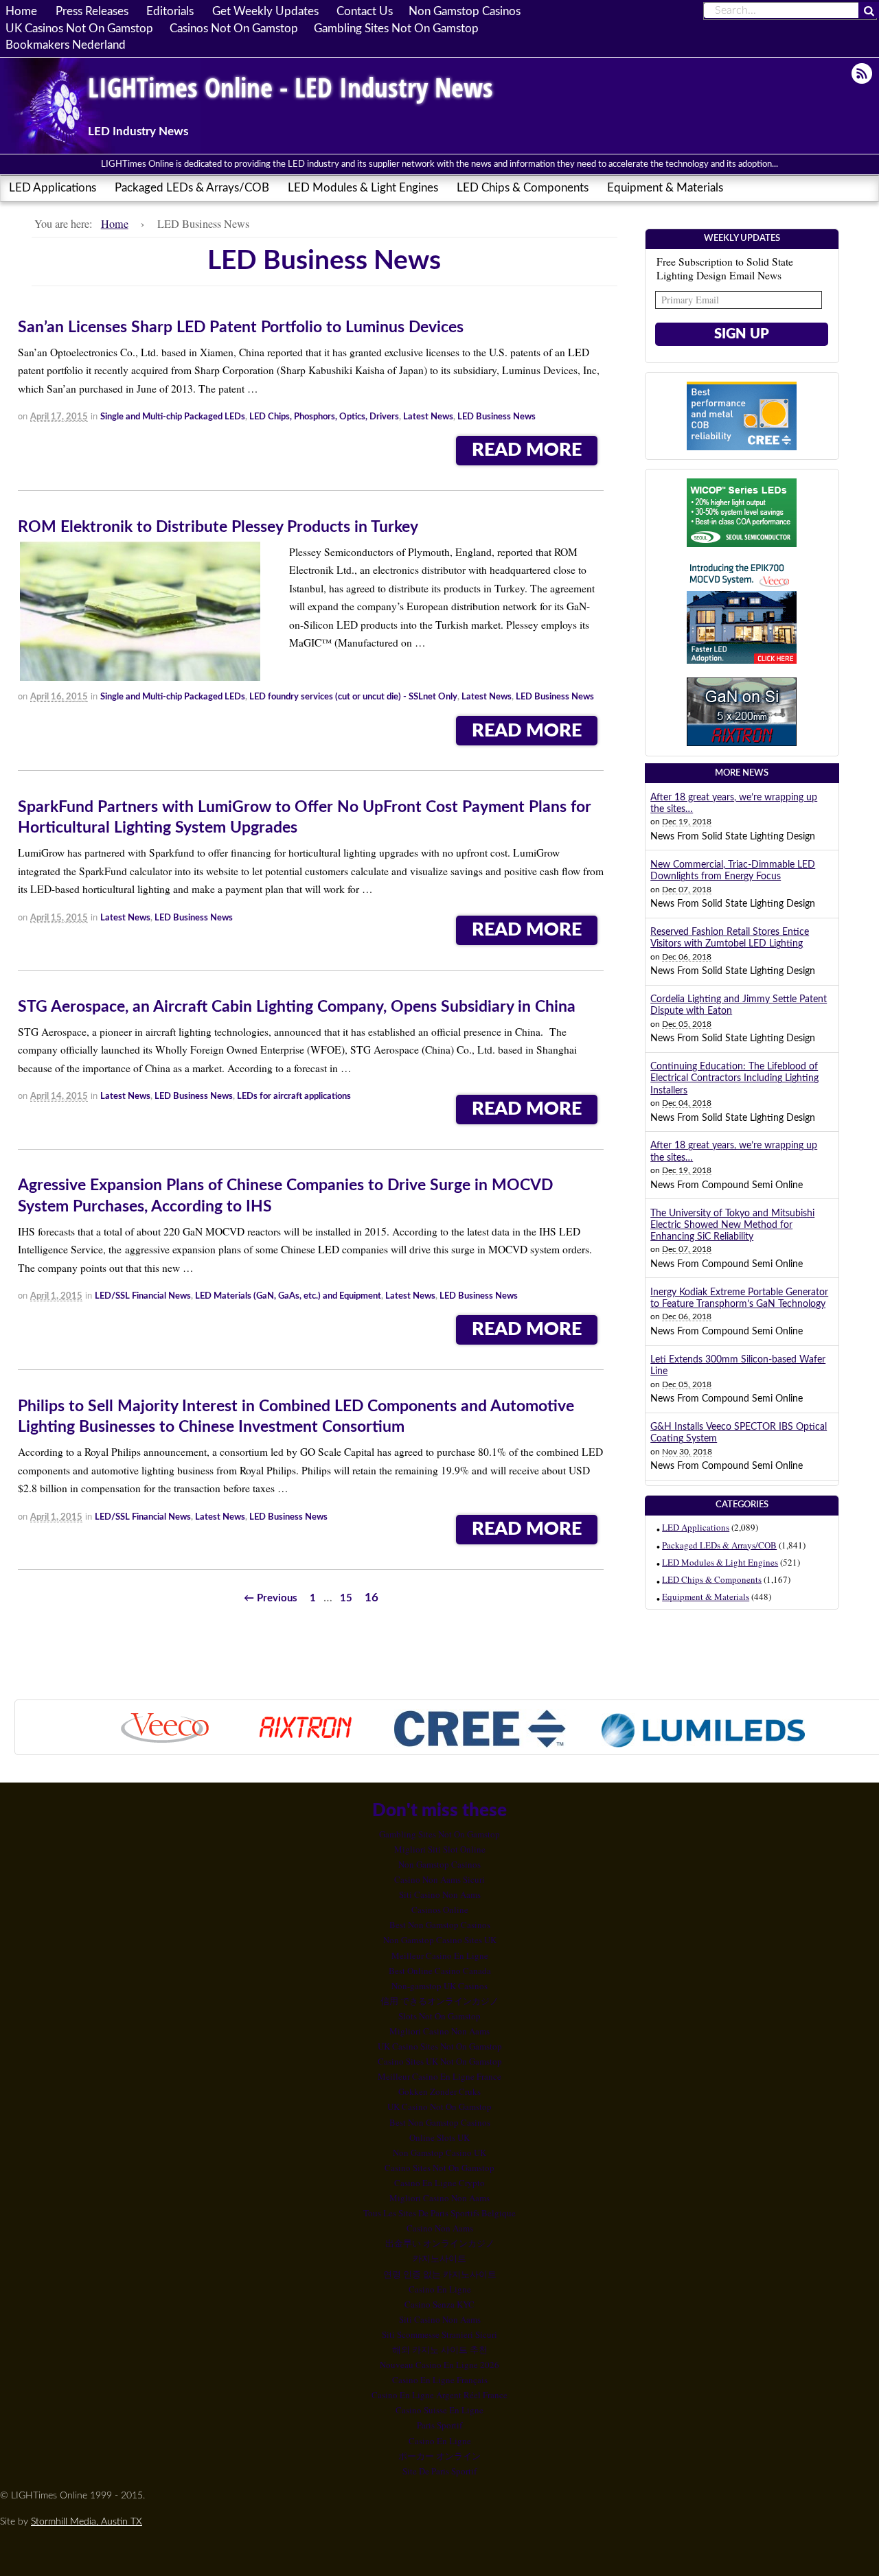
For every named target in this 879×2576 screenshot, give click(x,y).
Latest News (428, 417)
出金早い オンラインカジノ (440, 2243)
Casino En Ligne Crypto (439, 2183)
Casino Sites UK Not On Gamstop (440, 2061)
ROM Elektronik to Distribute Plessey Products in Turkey (218, 527)
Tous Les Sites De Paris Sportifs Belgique (439, 2213)
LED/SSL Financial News (143, 1296)
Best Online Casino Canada (440, 1971)
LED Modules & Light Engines (363, 188)
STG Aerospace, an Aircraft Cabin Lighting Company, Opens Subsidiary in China (297, 1007)
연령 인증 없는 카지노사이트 (440, 2274)
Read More (527, 450)
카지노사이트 (439, 2258)
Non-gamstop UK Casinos (439, 1986)
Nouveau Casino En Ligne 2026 (439, 2365)
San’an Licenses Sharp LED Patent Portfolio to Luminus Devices (241, 327)
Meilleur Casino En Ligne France (439, 2076)
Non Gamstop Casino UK (439, 2153)
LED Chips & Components (523, 188)
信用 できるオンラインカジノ (439, 2001)
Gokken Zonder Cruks (439, 2091)
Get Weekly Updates (265, 12)
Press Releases (92, 12)
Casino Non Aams (440, 2228)
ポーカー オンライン (439, 2456)
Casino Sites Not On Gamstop (439, 2168)
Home (21, 12)
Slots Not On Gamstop (439, 2016)
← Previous (271, 1598)
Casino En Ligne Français (440, 2380)
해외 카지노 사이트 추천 (440, 2349)
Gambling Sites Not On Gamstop (396, 28)
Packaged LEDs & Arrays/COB (192, 188)
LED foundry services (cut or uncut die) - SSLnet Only (353, 697)
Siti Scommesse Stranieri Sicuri (439, 2334)
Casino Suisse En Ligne (439, 2410)
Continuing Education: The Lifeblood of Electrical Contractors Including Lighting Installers (734, 1079)
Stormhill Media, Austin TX (87, 2521)
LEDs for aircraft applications (294, 1096)
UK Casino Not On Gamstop (439, 2107)
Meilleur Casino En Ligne (440, 1956)
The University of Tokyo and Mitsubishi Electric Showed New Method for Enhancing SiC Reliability (732, 1226)
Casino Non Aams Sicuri (439, 1879)
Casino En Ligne (440, 2289)
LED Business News (496, 417)
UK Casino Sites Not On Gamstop (440, 2046)
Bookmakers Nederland (66, 45)
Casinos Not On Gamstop (234, 28)
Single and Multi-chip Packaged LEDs (173, 417)
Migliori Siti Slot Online (440, 1849)
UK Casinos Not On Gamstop (79, 28)
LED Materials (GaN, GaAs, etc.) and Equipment (288, 1296)
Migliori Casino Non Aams (439, 2031)
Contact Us (365, 12)
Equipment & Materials (665, 188)
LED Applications (53, 188)
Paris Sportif (439, 2425)
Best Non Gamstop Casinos (440, 1925)
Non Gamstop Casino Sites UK (440, 1940)
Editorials (170, 12)
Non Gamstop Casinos (465, 12)
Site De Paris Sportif (439, 2471)
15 (346, 1598)
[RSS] (863, 73)
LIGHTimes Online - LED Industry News (290, 87)
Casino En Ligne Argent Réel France (439, 2395)
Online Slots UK (439, 2137)
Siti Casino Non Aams (440, 1894)
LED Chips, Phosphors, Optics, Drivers (324, 417)
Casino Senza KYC (439, 2304)
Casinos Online (440, 1910)
